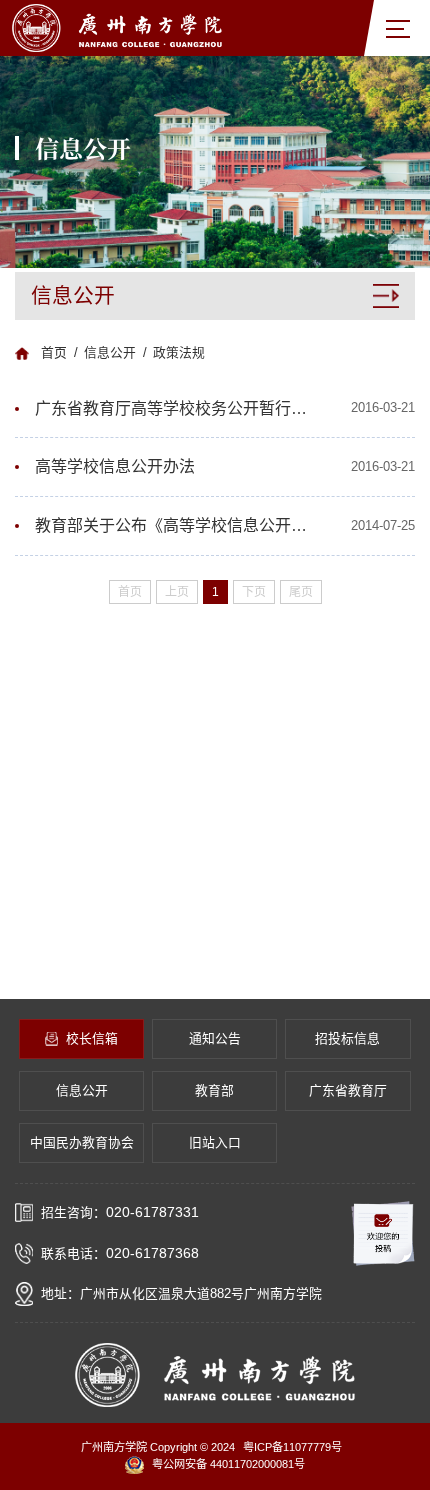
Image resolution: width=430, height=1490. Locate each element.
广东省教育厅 (348, 1090)
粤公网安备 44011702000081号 (228, 1464)
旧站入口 (215, 1142)
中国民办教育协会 (82, 1142)
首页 (54, 352)
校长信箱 (92, 1038)
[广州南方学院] (117, 27)
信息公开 (110, 352)
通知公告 (215, 1038)
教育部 (214, 1090)
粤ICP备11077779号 (292, 1447)
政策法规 (179, 352)
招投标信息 (347, 1038)
